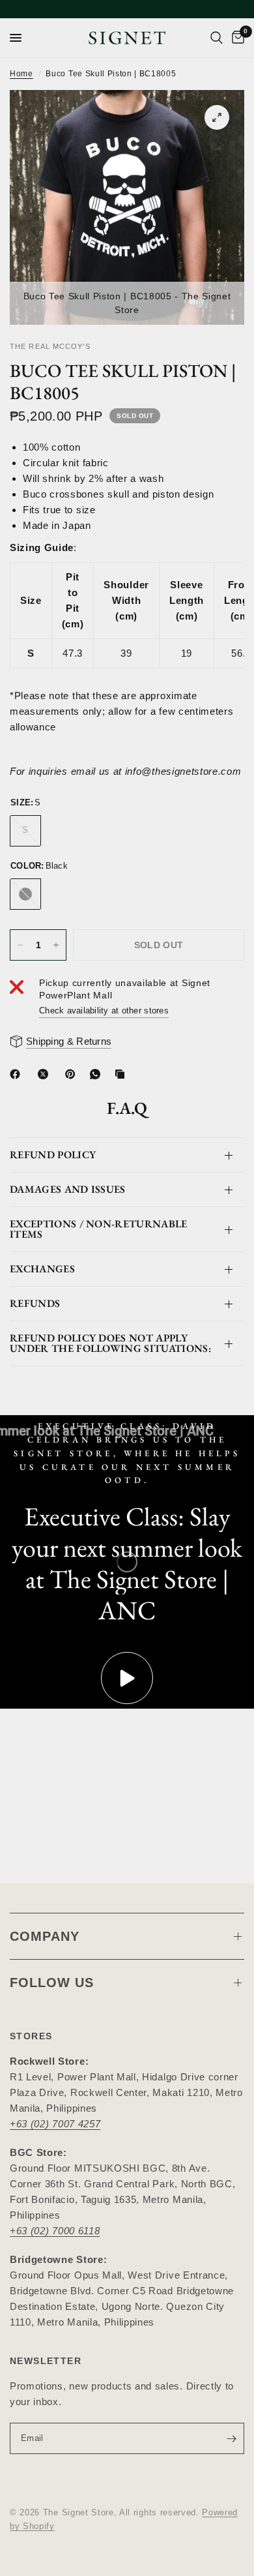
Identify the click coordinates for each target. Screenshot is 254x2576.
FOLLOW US (52, 1983)
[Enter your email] (231, 2438)
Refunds (35, 1303)
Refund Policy (53, 1155)
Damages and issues (68, 1189)
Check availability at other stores (104, 1011)
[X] (46, 1074)
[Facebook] (18, 1074)
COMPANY (45, 1936)
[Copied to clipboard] (122, 1074)
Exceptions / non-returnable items (99, 1229)
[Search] (217, 38)
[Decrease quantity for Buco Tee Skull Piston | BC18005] (20, 945)
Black (25, 894)
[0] (236, 38)
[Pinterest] (73, 1074)
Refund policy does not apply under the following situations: (110, 1343)
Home (21, 74)
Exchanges (42, 1269)
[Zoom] (217, 117)
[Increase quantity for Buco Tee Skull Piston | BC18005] (56, 945)
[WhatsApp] (98, 1074)
